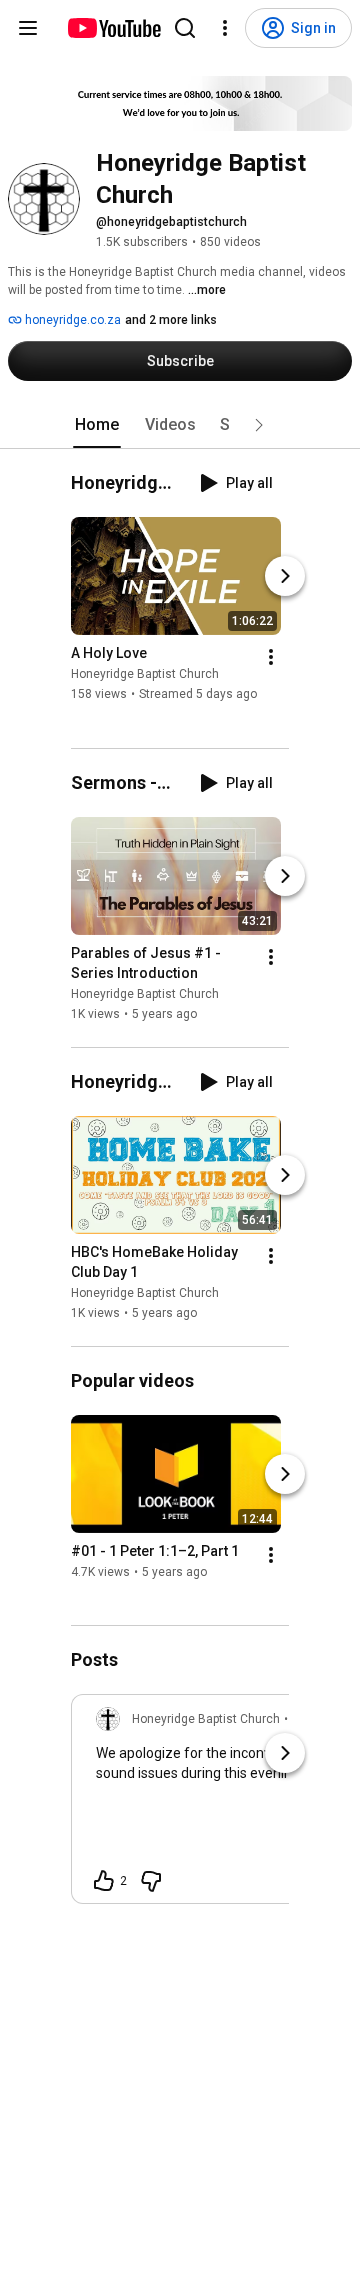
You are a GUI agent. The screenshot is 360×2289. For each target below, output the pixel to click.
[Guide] (28, 28)
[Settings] (225, 28)
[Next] (285, 577)
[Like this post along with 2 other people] (104, 1881)
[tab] (97, 425)
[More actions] (271, 658)
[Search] (185, 28)
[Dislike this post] (151, 1881)
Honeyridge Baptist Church (145, 675)
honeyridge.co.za (71, 320)
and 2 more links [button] (171, 320)
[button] (259, 425)
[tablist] (180, 425)
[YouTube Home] (113, 28)
